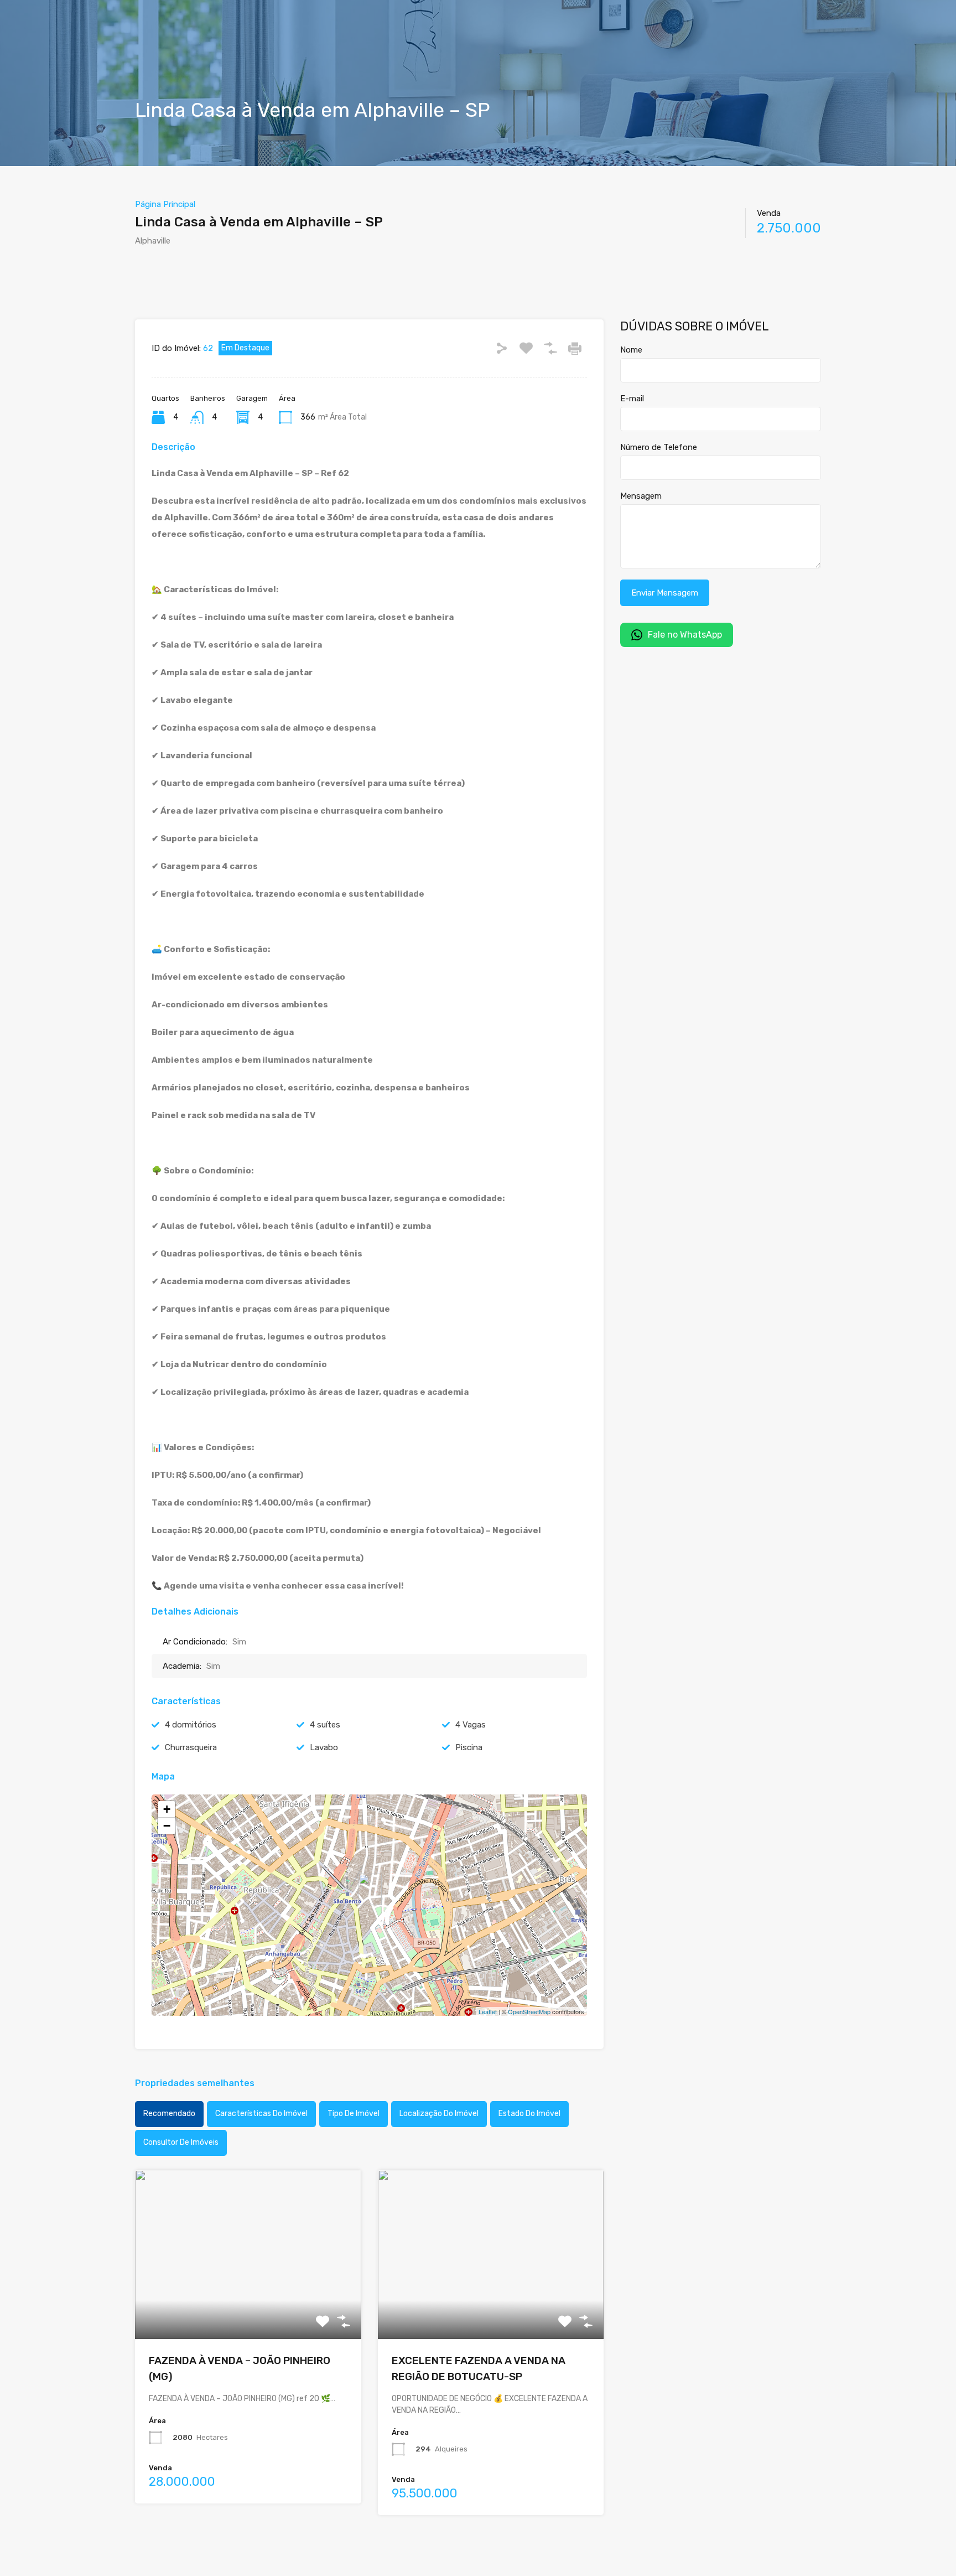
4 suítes (325, 1725)
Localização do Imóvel (439, 2114)
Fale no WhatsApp (685, 635)
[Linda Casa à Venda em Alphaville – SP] (370, 1889)
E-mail (632, 399)
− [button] (167, 1826)
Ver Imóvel (248, 2305)
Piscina (469, 1747)
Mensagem (641, 496)
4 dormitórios (191, 1725)
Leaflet (488, 2011)
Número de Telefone (659, 447)
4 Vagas (471, 1725)
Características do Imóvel (261, 2114)
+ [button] (167, 1809)
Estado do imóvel (529, 2114)
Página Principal (165, 204)
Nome (631, 350)
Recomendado (169, 2114)
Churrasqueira (191, 1747)
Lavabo (324, 1747)
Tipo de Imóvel (354, 2114)
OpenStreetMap (529, 2011)
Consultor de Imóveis (181, 2142)
